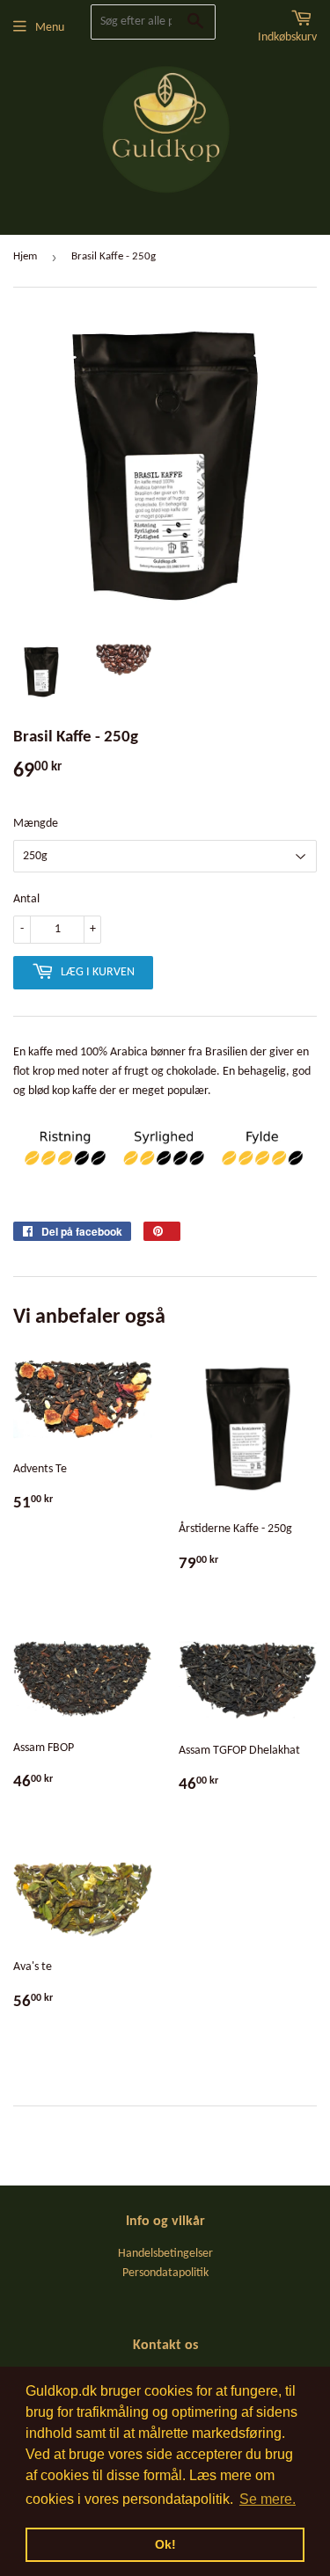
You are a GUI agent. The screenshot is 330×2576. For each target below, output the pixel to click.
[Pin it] (162, 1231)
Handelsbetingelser (165, 2254)
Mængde (36, 824)
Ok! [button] (165, 2544)
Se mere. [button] (268, 2499)
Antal (26, 899)
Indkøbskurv (287, 37)
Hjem (25, 256)
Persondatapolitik (165, 2273)
